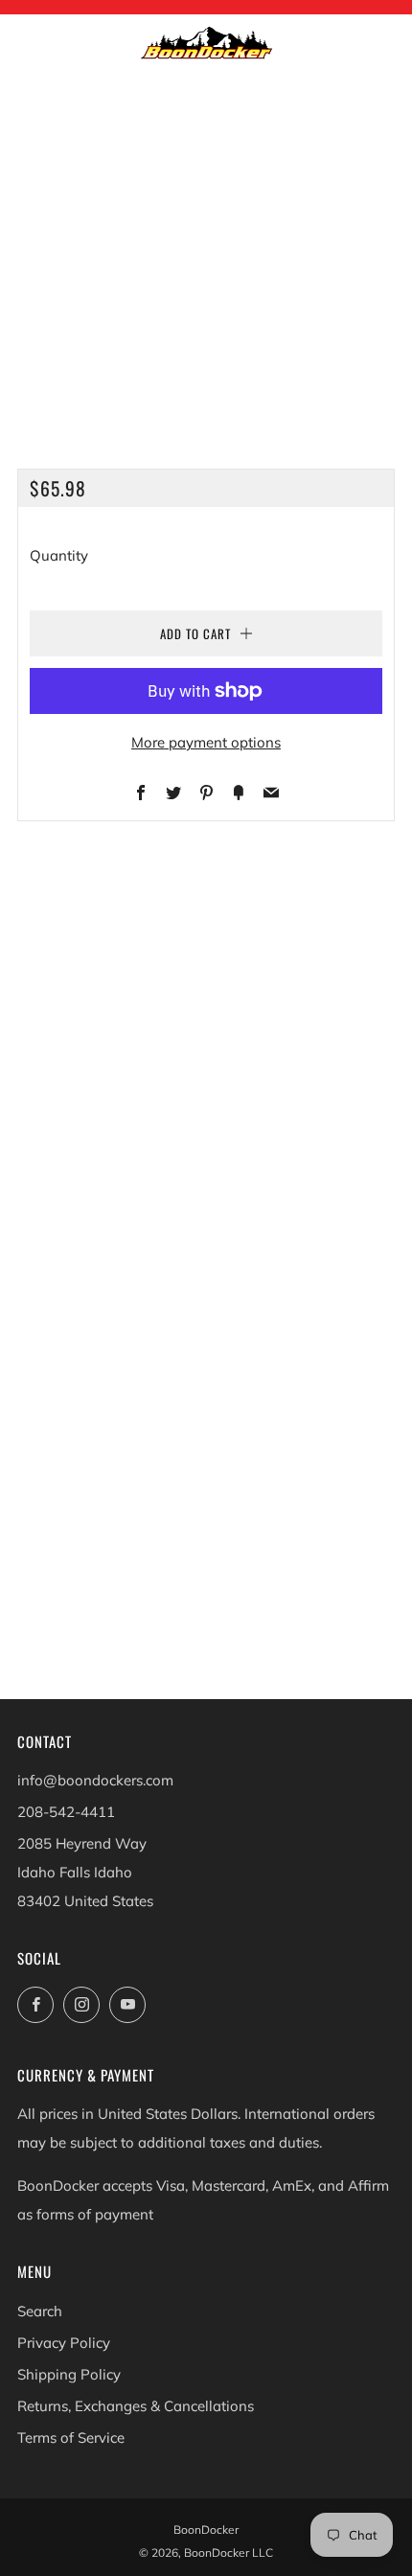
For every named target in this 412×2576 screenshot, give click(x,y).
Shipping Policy (69, 2374)
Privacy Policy (64, 2343)
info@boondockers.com (95, 1780)
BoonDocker (206, 2530)
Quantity (59, 555)
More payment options (206, 742)
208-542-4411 (66, 1812)
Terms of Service (71, 2438)
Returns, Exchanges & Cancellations (136, 2406)
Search (40, 2311)
